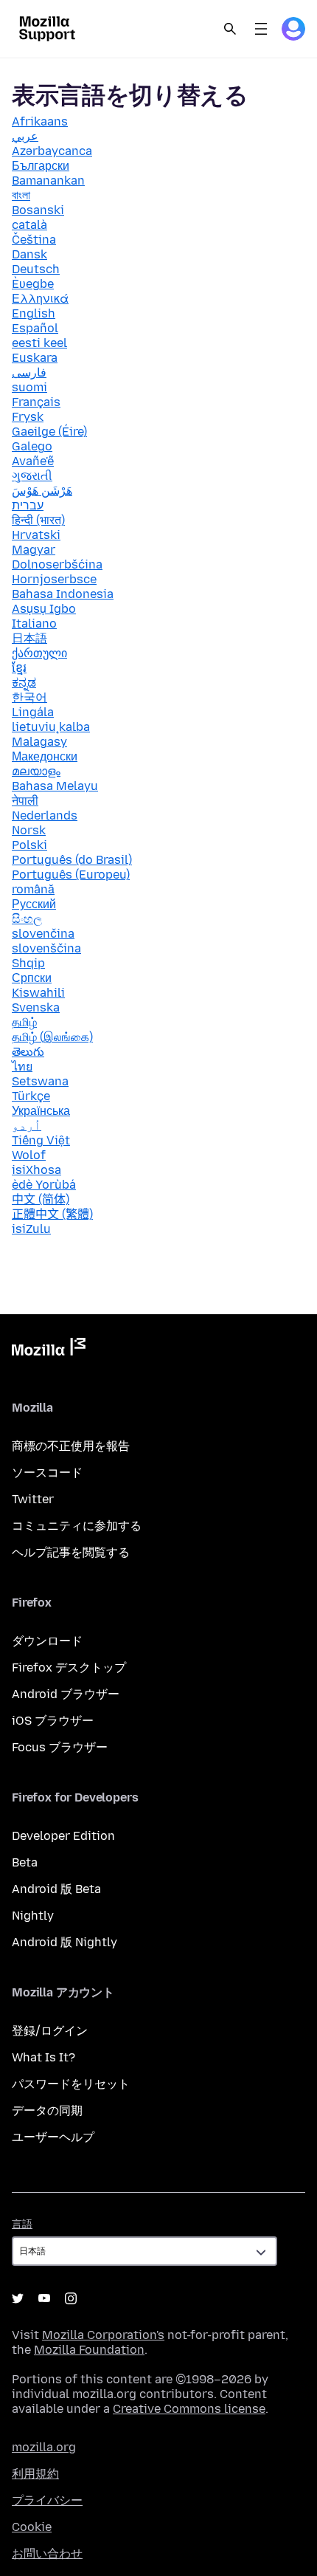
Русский (34, 904)
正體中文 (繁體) (52, 1214)
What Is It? (43, 2057)
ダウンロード (47, 1641)
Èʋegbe (33, 284)
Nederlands (45, 815)
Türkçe (31, 1096)
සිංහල (27, 919)
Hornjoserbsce (54, 579)
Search (230, 29)
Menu (261, 29)
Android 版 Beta (56, 1889)
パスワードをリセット (71, 2084)
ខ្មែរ (19, 668)
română (33, 889)
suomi (29, 387)
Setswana (40, 1081)
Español (35, 328)
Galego (32, 446)
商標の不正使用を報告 (71, 1446)
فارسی (29, 372)
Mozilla (49, 1350)
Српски (32, 978)
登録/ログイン (50, 2031)
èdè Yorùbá (44, 1185)
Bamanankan (48, 181)
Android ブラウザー (66, 1694)
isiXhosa (36, 1170)
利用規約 (35, 2474)
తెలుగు (28, 1052)
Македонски (45, 756)
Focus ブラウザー (60, 1747)
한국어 (29, 697)
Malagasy (39, 742)
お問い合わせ (47, 2553)
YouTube (44, 2298)
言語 (22, 2224)
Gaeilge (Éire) (49, 432)
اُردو (27, 1126)
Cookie (32, 2527)
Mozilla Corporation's (103, 2335)
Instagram (71, 2298)
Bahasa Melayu (55, 786)
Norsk (29, 830)
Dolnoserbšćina (57, 564)
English (34, 313)
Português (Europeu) (71, 875)
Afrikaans (40, 121)
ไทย (22, 1067)
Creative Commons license (189, 2409)
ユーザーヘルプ (53, 2137)
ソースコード (47, 1473)
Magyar (34, 550)
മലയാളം (36, 771)
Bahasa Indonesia (63, 594)
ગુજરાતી (32, 476)
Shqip (28, 963)
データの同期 (47, 2110)
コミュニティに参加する (77, 1526)
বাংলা (21, 195)
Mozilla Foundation (89, 2350)
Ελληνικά (40, 299)
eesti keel (39, 343)
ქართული (39, 653)
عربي (25, 136)
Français (36, 402)
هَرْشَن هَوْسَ (42, 491)
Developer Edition (63, 1836)
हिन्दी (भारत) (38, 520)
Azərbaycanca (52, 151)
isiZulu (31, 1229)
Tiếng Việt (41, 1140)
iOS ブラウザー (53, 1721)
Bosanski (38, 210)
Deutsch (36, 269)
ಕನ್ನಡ (24, 683)
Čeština (34, 240)
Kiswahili (38, 993)
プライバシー (47, 2500)
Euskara (35, 358)
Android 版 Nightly (65, 1942)
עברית (28, 505)
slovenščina (46, 948)
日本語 (29, 638)
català (29, 225)
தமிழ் (24, 1022)
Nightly (33, 1916)
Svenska (36, 1007)
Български (41, 166)
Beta (25, 1862)
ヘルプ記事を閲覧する (71, 1552)
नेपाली (25, 801)
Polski (29, 845)
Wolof (29, 1155)
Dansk (29, 254)
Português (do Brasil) (72, 860)
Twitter (33, 1499)
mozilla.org (44, 2447)
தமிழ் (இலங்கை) (52, 1037)
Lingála (33, 712)
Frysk (28, 417)
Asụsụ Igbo (44, 609)
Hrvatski (36, 535)
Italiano (34, 624)
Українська (41, 1111)
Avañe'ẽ (33, 461)
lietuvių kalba (51, 727)
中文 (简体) (41, 1199)
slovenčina (43, 934)
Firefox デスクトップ (69, 1667)
